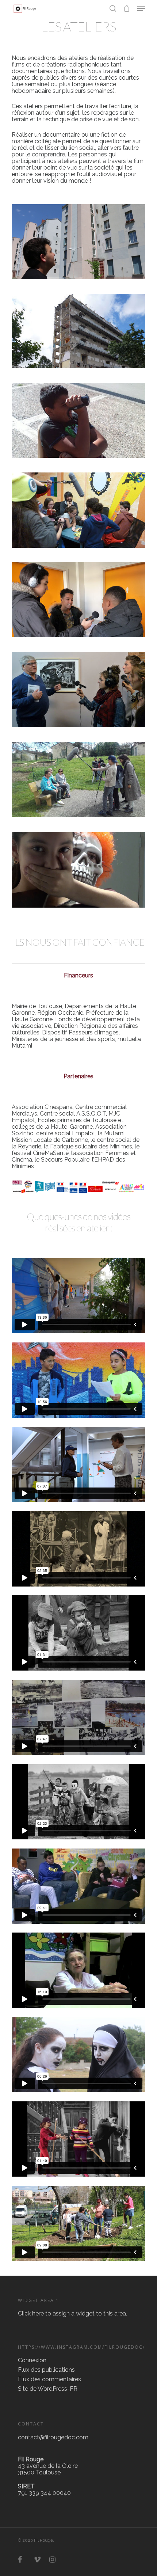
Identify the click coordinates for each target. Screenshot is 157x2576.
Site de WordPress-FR (48, 2389)
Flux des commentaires (49, 2379)
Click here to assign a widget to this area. (72, 2313)
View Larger (80, 236)
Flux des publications (46, 2370)
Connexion (32, 2360)
